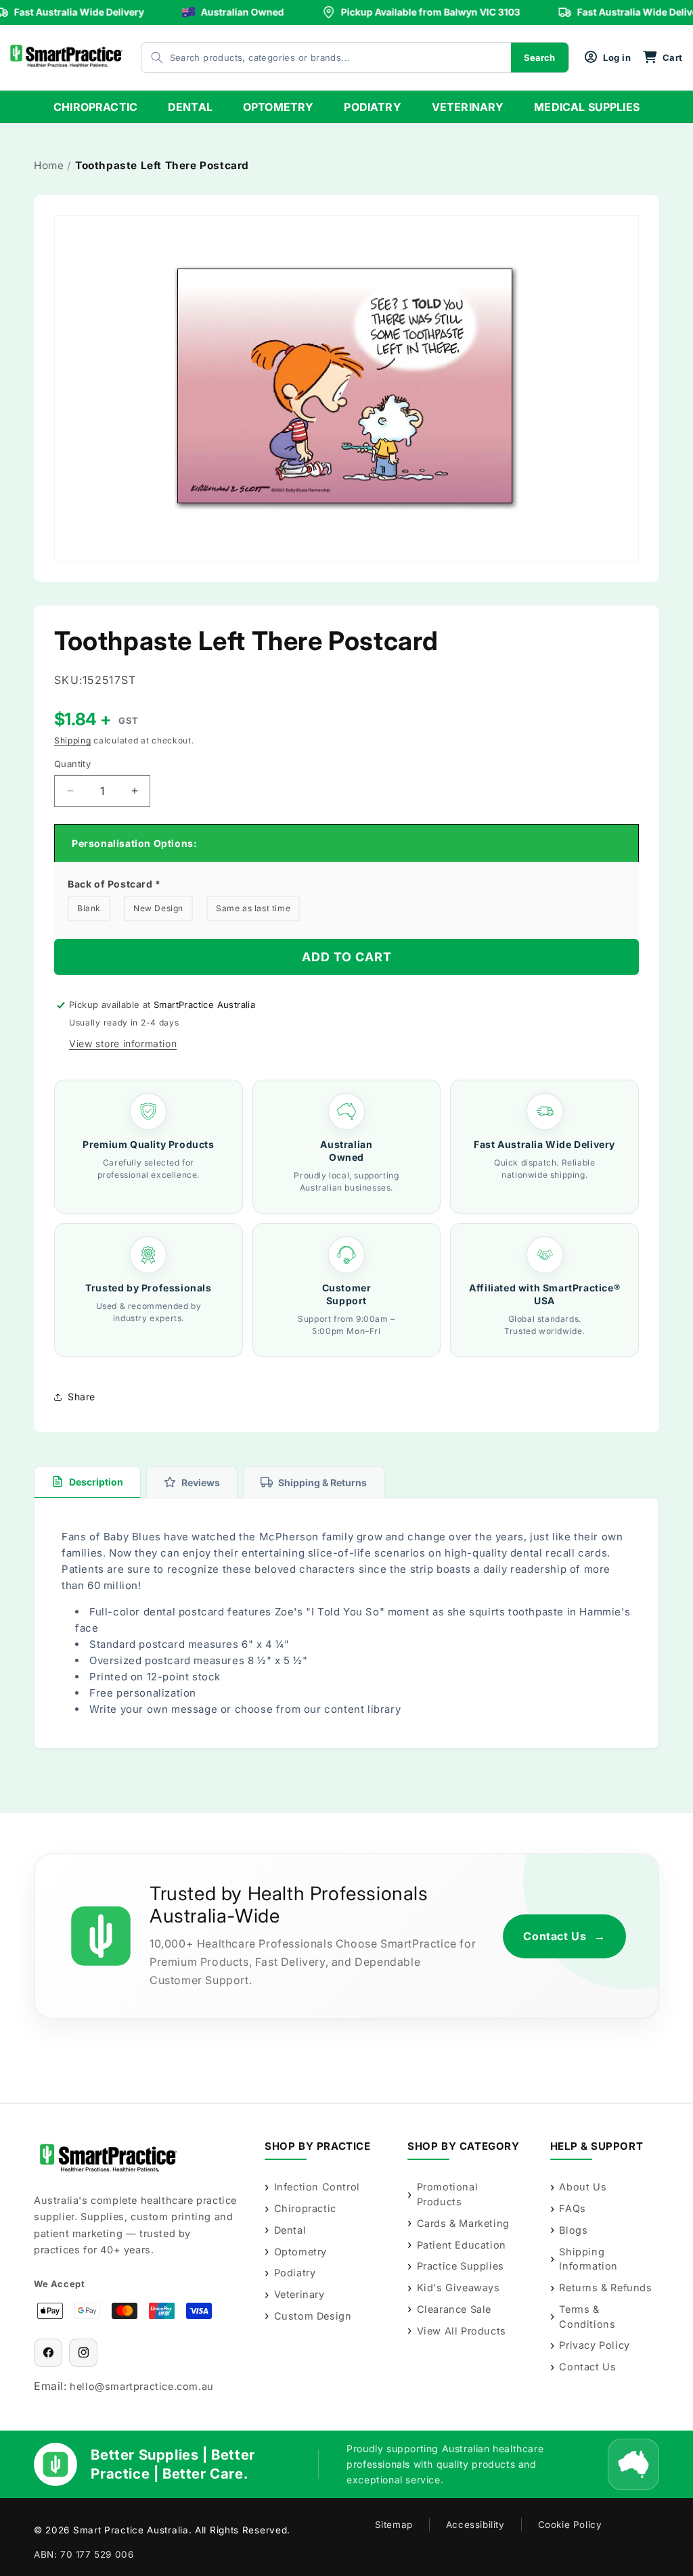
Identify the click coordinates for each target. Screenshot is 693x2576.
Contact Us (564, 1936)
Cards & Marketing (463, 2223)
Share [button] (82, 1397)
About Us (583, 2187)
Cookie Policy (570, 2525)
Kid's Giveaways (459, 2287)
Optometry (300, 2252)
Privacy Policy (594, 2345)
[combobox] (313, 57)
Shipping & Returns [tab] (322, 1482)
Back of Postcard (114, 884)
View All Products (462, 2331)
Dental (290, 2230)
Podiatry (295, 2273)
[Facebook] (48, 2353)
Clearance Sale (454, 2309)
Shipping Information (588, 2259)
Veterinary (299, 2294)
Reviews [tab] (201, 1482)
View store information (123, 1043)
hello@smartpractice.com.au (142, 2386)
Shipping (73, 740)
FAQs (572, 2208)
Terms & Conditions (587, 2317)
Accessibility (475, 2525)
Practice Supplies (461, 2266)
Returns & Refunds (605, 2287)
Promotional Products (448, 2194)
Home (49, 165)
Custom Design (313, 2316)
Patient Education (462, 2245)
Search (539, 57)
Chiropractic (305, 2208)
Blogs (573, 2230)
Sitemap (394, 2525)
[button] (663, 57)
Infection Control (317, 2187)
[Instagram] (83, 2353)
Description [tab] (96, 1482)
